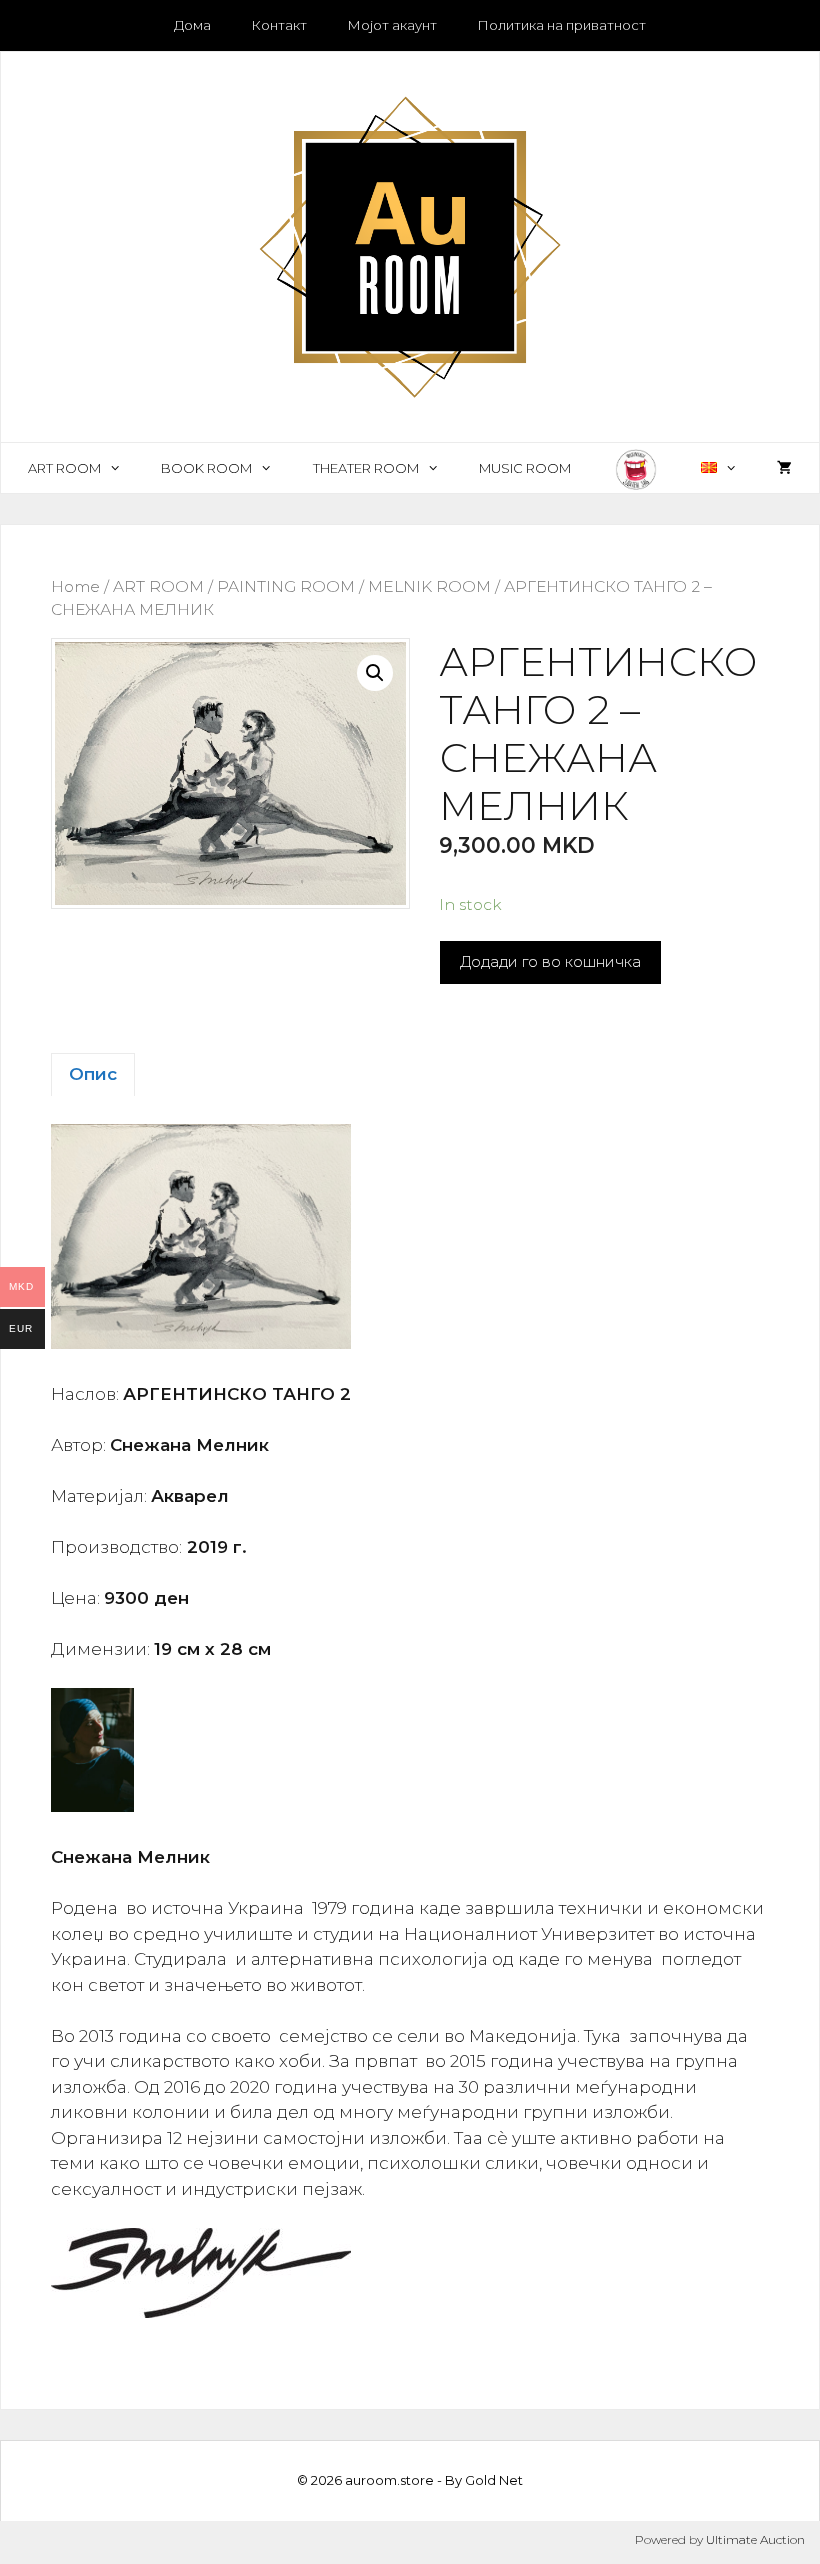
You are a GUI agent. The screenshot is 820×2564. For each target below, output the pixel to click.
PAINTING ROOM (286, 586)
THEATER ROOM (366, 468)
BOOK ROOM (206, 468)
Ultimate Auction (755, 2539)
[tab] (93, 1075)
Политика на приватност (561, 25)
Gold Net (494, 2480)
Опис (93, 1074)
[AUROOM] (410, 245)
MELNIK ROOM (429, 586)
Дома (192, 25)
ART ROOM (64, 468)
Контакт (279, 25)
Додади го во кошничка (550, 961)
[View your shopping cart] (784, 468)
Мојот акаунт (392, 25)
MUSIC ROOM (525, 468)
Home (75, 586)
